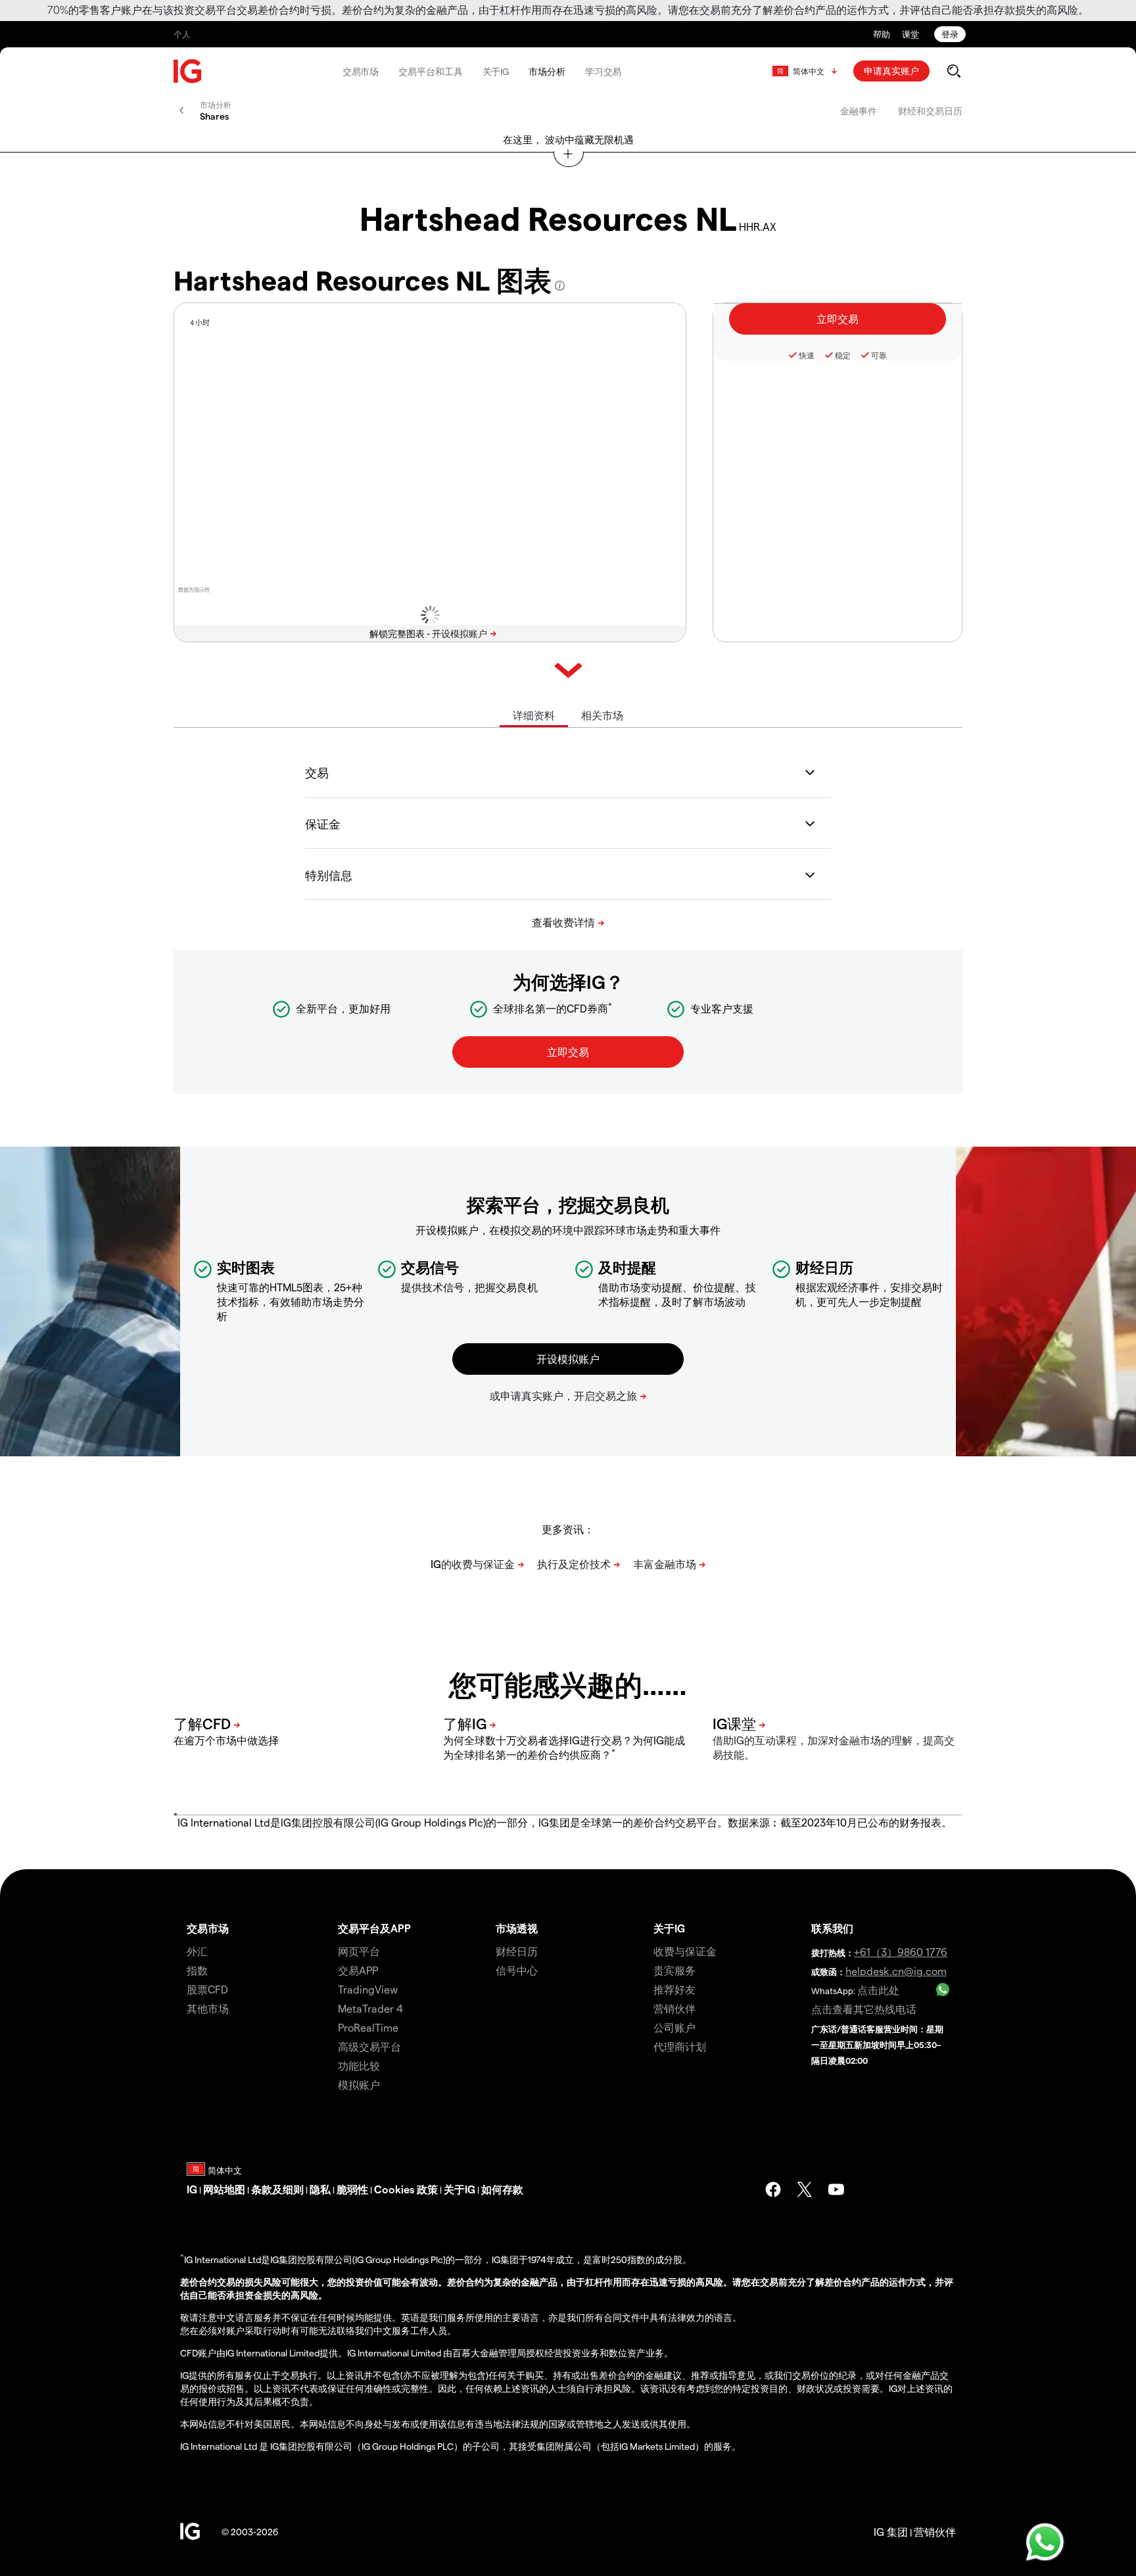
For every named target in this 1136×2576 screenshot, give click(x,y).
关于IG (496, 71)
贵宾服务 (674, 1970)
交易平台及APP (374, 1928)
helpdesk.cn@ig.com (896, 1971)
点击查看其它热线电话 (864, 2009)
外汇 (197, 1951)
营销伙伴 (674, 2008)
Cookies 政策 (406, 2189)
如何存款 (502, 2189)
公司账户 (674, 2027)
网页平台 (359, 1951)
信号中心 (517, 1970)
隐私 (320, 2189)
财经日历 (517, 1951)
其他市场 (208, 2008)
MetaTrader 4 (370, 2008)
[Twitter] (805, 2189)
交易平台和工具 (430, 71)
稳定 (843, 355)
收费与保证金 (685, 1951)
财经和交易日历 (930, 111)
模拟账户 (359, 2085)
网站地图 (224, 2189)
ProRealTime (368, 2027)
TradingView (368, 1989)
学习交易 (603, 71)
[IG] (188, 71)
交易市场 (361, 71)
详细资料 (534, 715)
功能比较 (359, 2065)
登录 (950, 34)
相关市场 (602, 715)
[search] (954, 71)
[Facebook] (773, 2189)
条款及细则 (277, 2189)
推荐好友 (674, 1989)
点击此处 (878, 1990)
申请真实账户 (891, 71)
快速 (807, 355)
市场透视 (517, 1928)
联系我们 (832, 1928)
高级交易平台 (369, 2046)
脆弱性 (352, 2189)
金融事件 (859, 111)
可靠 (879, 355)
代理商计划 (680, 2046)
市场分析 (547, 71)
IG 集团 (891, 2532)
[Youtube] (836, 2189)
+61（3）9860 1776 (901, 1952)
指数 (197, 1970)
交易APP (358, 1970)
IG (192, 2189)
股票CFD (207, 1989)
